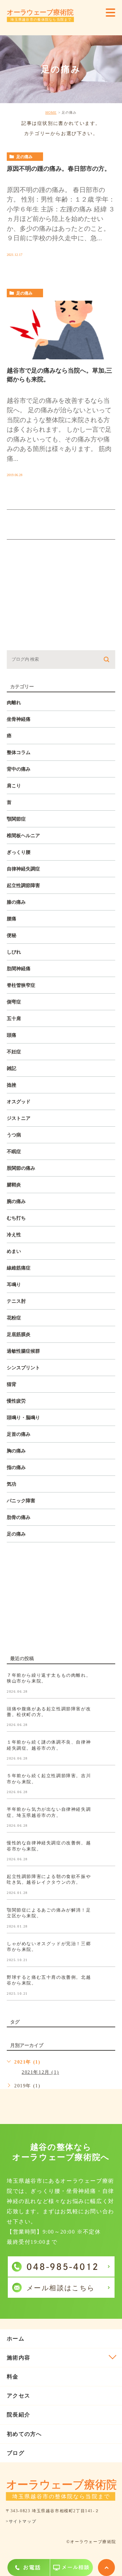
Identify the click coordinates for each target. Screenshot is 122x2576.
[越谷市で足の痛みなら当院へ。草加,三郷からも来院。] (61, 330)
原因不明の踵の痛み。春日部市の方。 (59, 169)
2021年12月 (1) (40, 2072)
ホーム (16, 2339)
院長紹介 (18, 2415)
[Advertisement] (61, 598)
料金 (13, 2377)
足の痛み (24, 157)
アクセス (18, 2396)
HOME (51, 112)
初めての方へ (24, 2434)
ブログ (16, 2453)
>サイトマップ (21, 2522)
